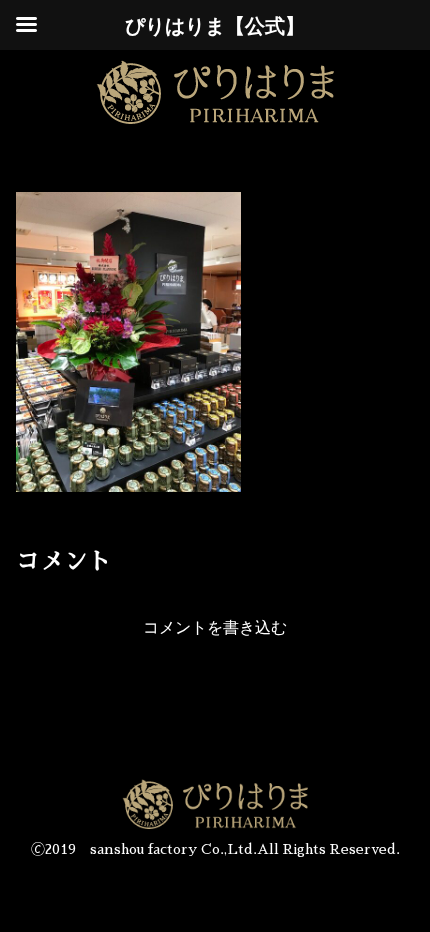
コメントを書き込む (215, 627)
